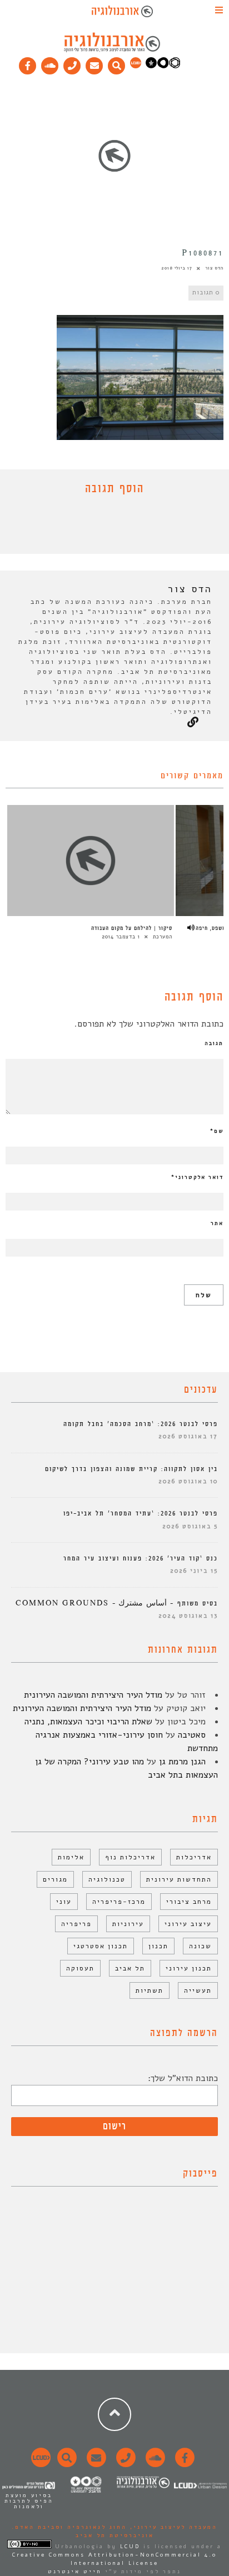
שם (217, 1131)
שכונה (200, 1946)
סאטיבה (192, 1735)
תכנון (158, 1946)
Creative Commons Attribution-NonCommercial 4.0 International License (114, 2559)
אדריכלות (194, 1857)
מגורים (55, 1879)
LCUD (130, 2547)
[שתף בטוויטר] (106, 527)
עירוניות (128, 1924)
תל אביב (130, 1968)
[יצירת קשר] (72, 63)
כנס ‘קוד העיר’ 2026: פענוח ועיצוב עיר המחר (141, 1559)
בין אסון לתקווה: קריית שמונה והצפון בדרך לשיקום (131, 1469)
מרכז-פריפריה (119, 1902)
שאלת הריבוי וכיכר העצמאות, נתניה (88, 1722)
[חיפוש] (117, 63)
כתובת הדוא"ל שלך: (183, 2078)
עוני (64, 1902)
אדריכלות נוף (130, 1857)
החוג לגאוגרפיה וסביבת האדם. (69, 2527)
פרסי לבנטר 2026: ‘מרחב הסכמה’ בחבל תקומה (141, 1424)
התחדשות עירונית (179, 1879)
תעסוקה (80, 1968)
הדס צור (214, 268)
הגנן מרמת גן (182, 1762)
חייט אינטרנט (75, 2572)
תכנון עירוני (189, 1968)
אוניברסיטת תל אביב (115, 2535)
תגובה (214, 1043)
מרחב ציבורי (189, 1902)
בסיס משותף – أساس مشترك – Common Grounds (117, 1604)
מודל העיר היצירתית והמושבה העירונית (93, 1695)
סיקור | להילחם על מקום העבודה (132, 928)
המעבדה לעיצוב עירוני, (172, 2527)
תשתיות (150, 1990)
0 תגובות (206, 292)
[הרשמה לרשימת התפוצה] (94, 63)
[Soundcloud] (50, 63)
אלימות (71, 1857)
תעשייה (198, 1990)
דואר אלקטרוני (197, 1177)
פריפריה (76, 1924)
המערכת (163, 937)
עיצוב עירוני (188, 1924)
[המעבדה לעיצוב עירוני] (136, 66)
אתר (217, 1223)
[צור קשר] (124, 2464)
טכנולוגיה (107, 1879)
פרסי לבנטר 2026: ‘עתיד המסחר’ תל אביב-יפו (141, 1514)
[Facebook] (28, 63)
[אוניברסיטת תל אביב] (163, 66)
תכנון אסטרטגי (101, 1946)
